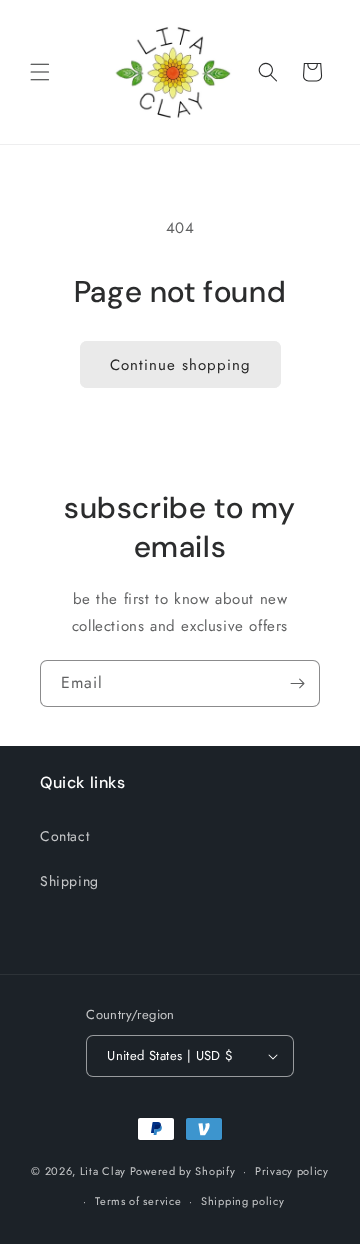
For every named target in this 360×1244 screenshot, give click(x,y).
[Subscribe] (297, 683)
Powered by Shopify (183, 1171)
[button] (40, 72)
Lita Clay (103, 1171)
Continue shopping (180, 365)
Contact (64, 836)
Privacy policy (292, 1171)
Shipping (69, 881)
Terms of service (138, 1201)
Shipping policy (243, 1201)
